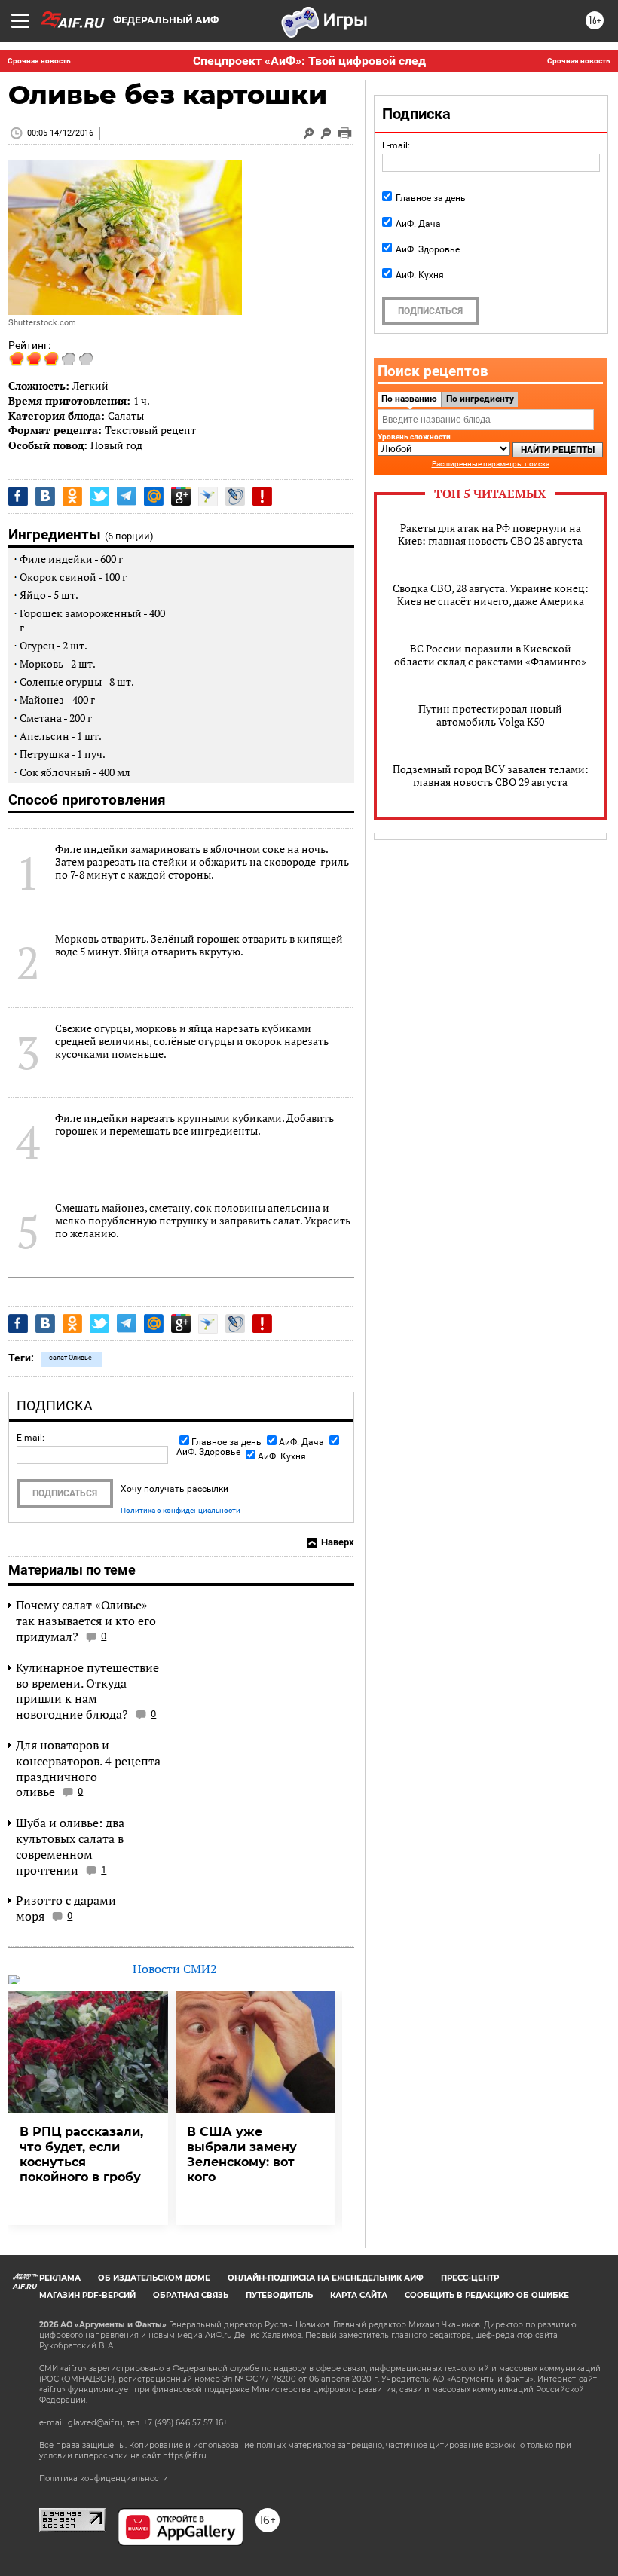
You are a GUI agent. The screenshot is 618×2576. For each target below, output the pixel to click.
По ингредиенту (480, 399)
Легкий (90, 385)
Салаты (126, 416)
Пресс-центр (470, 2278)
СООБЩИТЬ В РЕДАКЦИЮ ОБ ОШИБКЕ (487, 2295)
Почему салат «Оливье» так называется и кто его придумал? (86, 1621)
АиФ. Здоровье (428, 249)
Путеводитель (279, 2295)
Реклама (60, 2278)
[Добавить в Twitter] (99, 496)
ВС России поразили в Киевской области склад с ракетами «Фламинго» (490, 655)
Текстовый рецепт (150, 430)
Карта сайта (359, 2295)
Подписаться (65, 1493)
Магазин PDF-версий (87, 2295)
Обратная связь (191, 2295)
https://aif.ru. (185, 2456)
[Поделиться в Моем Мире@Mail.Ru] (154, 496)
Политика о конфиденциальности (181, 1511)
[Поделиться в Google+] (181, 496)
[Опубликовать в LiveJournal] (235, 496)
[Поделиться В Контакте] (45, 496)
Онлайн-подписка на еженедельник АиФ (326, 2278)
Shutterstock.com (42, 323)
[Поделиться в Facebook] (18, 496)
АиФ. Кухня (282, 1456)
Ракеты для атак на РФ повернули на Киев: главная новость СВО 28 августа (490, 534)
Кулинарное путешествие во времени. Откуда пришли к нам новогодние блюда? (87, 1691)
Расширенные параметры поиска (491, 464)
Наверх (338, 1542)
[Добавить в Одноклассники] (72, 496)
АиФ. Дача (301, 1442)
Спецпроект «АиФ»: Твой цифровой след (309, 61)
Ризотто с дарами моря (66, 1908)
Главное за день (226, 1442)
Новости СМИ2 (175, 1969)
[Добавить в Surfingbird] (208, 497)
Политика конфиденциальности (104, 2478)
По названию (409, 399)
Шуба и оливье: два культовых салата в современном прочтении (70, 1846)
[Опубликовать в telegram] (127, 496)
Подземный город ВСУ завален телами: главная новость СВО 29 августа (491, 775)
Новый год (116, 445)
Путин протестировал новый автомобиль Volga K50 (490, 715)
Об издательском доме (154, 2278)
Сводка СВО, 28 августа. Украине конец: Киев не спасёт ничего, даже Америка (491, 594)
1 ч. (142, 400)
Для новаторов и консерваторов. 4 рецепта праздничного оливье (88, 1768)
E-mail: (31, 1438)
